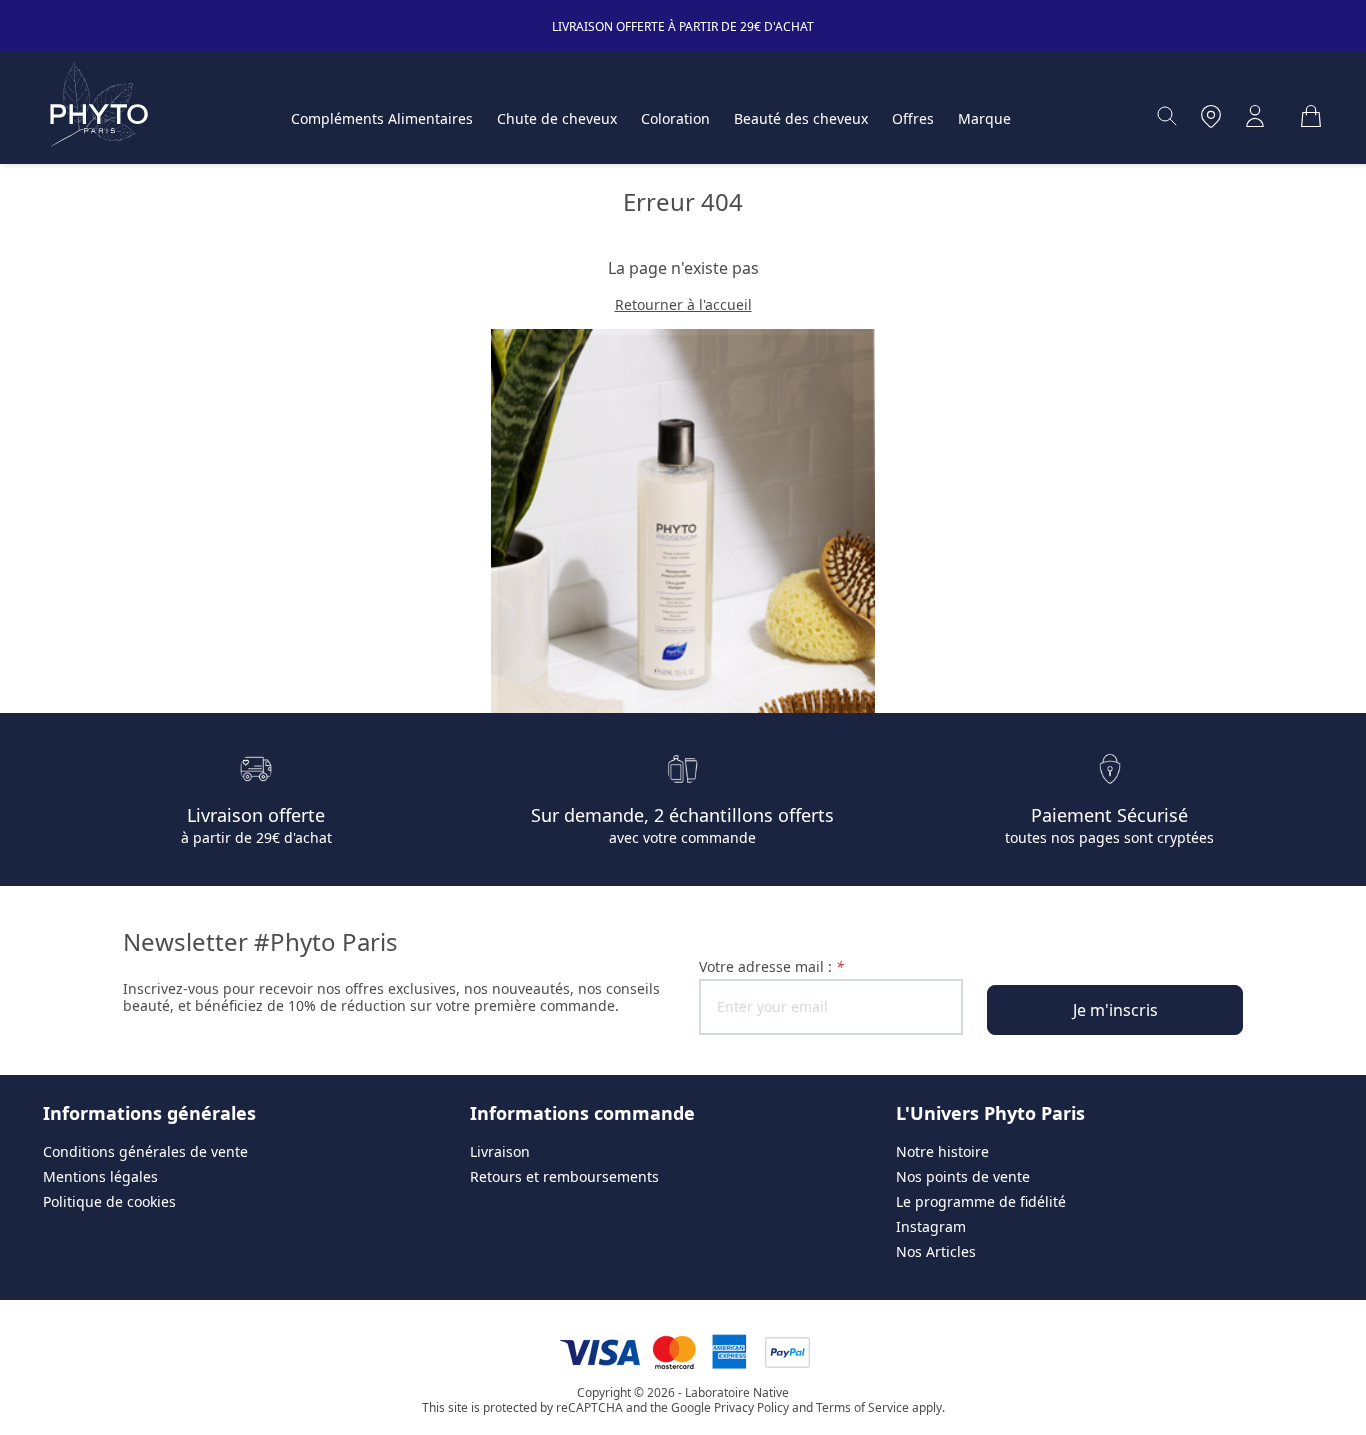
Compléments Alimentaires (382, 118)
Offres (913, 118)
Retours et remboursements (564, 1176)
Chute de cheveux (557, 118)
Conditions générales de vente (145, 1151)
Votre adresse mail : (771, 966)
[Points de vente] (1211, 116)
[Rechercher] (1167, 116)
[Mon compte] (1255, 116)
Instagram (931, 1226)
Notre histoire (942, 1151)
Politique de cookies (109, 1201)
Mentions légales (100, 1176)
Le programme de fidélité (981, 1201)
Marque (984, 118)
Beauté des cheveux (801, 118)
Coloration (675, 118)
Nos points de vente (963, 1176)
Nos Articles (936, 1251)
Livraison (500, 1151)
